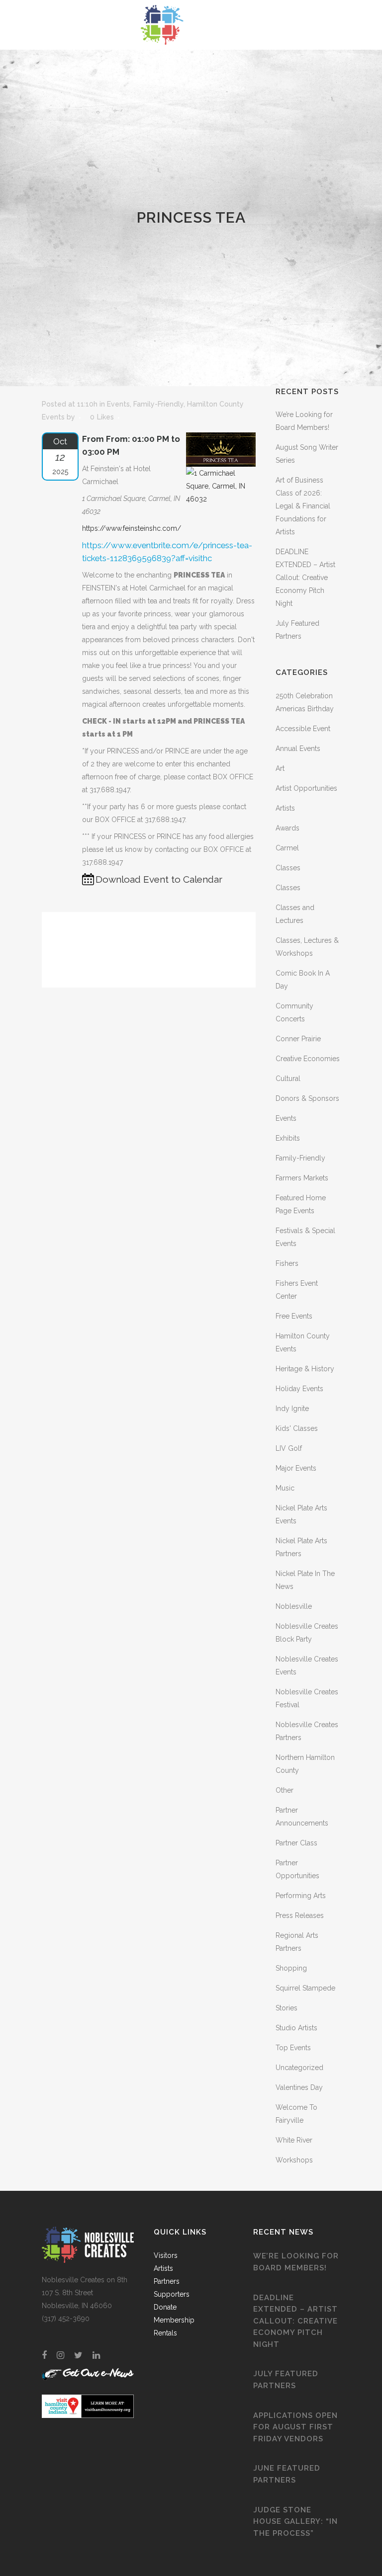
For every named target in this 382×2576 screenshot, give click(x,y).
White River (294, 2140)
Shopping (291, 1968)
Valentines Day (299, 2087)
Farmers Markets (302, 1178)
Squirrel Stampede (305, 1988)
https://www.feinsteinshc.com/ (132, 528)
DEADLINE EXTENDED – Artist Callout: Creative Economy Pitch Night (305, 578)
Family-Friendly (158, 404)
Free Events (294, 1316)
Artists (285, 808)
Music (285, 1488)
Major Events (296, 1468)
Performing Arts (301, 1896)
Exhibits (288, 1138)
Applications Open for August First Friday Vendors (295, 2427)
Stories (286, 2008)
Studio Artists (296, 2028)
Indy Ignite (292, 1409)
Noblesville (294, 1606)
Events (118, 404)
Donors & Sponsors (307, 1098)
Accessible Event (303, 729)
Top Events (293, 2048)
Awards (287, 828)
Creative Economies (308, 1059)
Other (285, 1790)
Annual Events (298, 748)
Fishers (287, 1263)
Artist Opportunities (306, 788)
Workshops (294, 2160)
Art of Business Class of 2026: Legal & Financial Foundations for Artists (303, 506)
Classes (288, 868)
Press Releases (300, 1915)
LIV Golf (289, 1448)
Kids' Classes (297, 1428)
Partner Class (296, 1843)
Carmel (287, 848)
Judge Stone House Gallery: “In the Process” (295, 2522)
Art (280, 768)
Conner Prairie (298, 1039)
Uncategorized (299, 2068)
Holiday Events (299, 1389)
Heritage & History (305, 1369)
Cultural (288, 1079)
